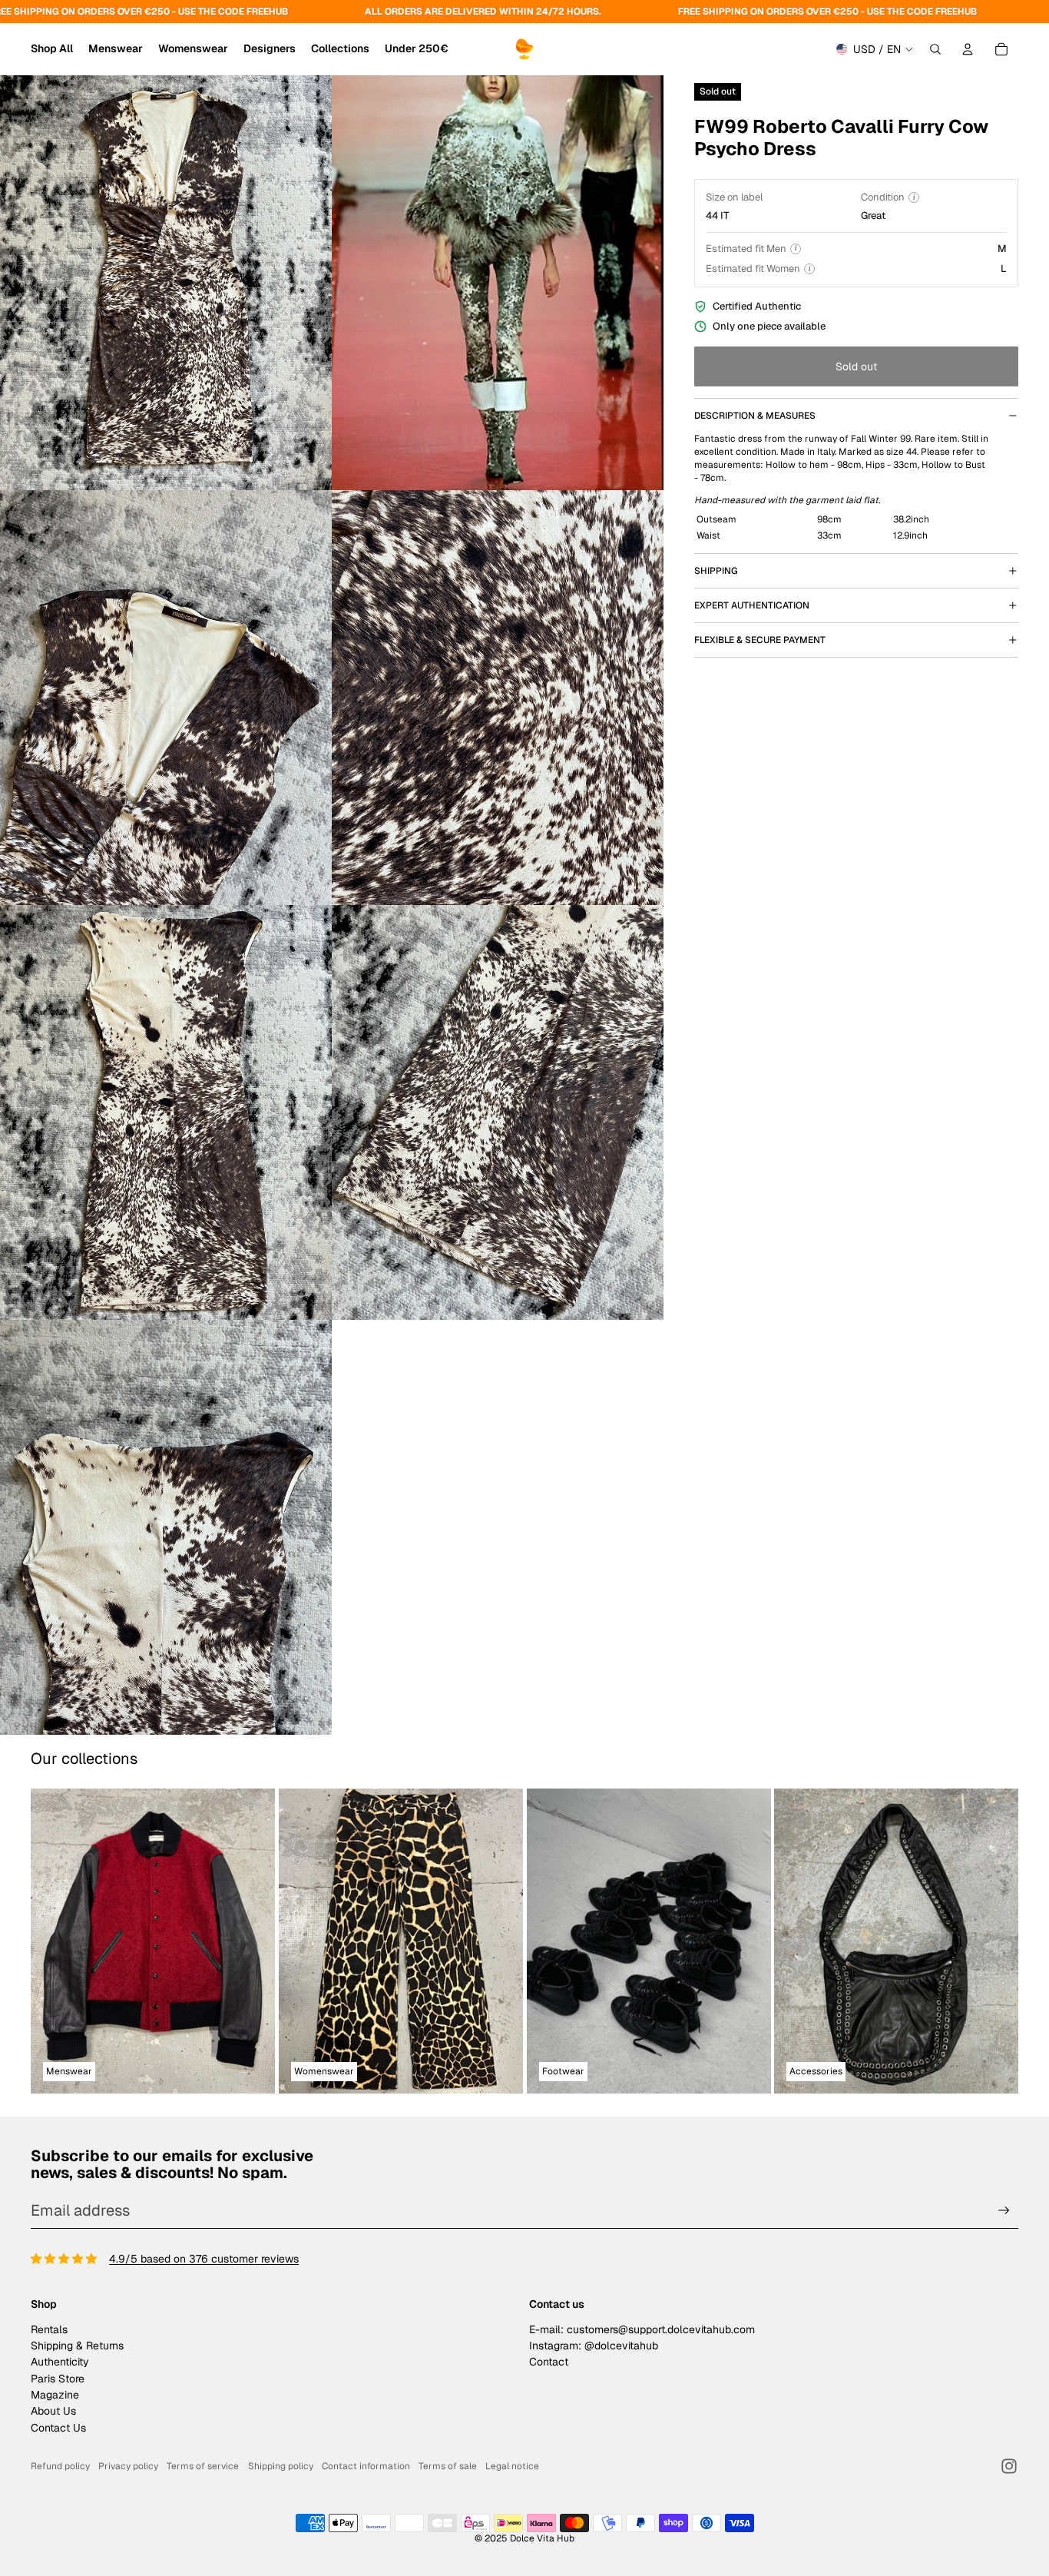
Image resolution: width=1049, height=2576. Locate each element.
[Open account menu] (968, 49)
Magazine (55, 2395)
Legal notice (512, 2466)
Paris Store (58, 2379)
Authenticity (60, 2362)
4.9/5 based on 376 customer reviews (204, 2259)
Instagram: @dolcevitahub (594, 2346)
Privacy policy (128, 2466)
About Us (53, 2411)
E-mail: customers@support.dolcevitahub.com (642, 2329)
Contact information (366, 2466)
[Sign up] (1004, 2211)
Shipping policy (281, 2466)
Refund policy (60, 2466)
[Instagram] (1009, 2466)
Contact (549, 2362)
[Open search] (935, 49)
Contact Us (58, 2428)
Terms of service (203, 2466)
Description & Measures (755, 416)
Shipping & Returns (77, 2346)
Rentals (49, 2329)
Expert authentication (752, 605)
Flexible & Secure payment (760, 640)
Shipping (716, 571)
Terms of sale (448, 2466)
